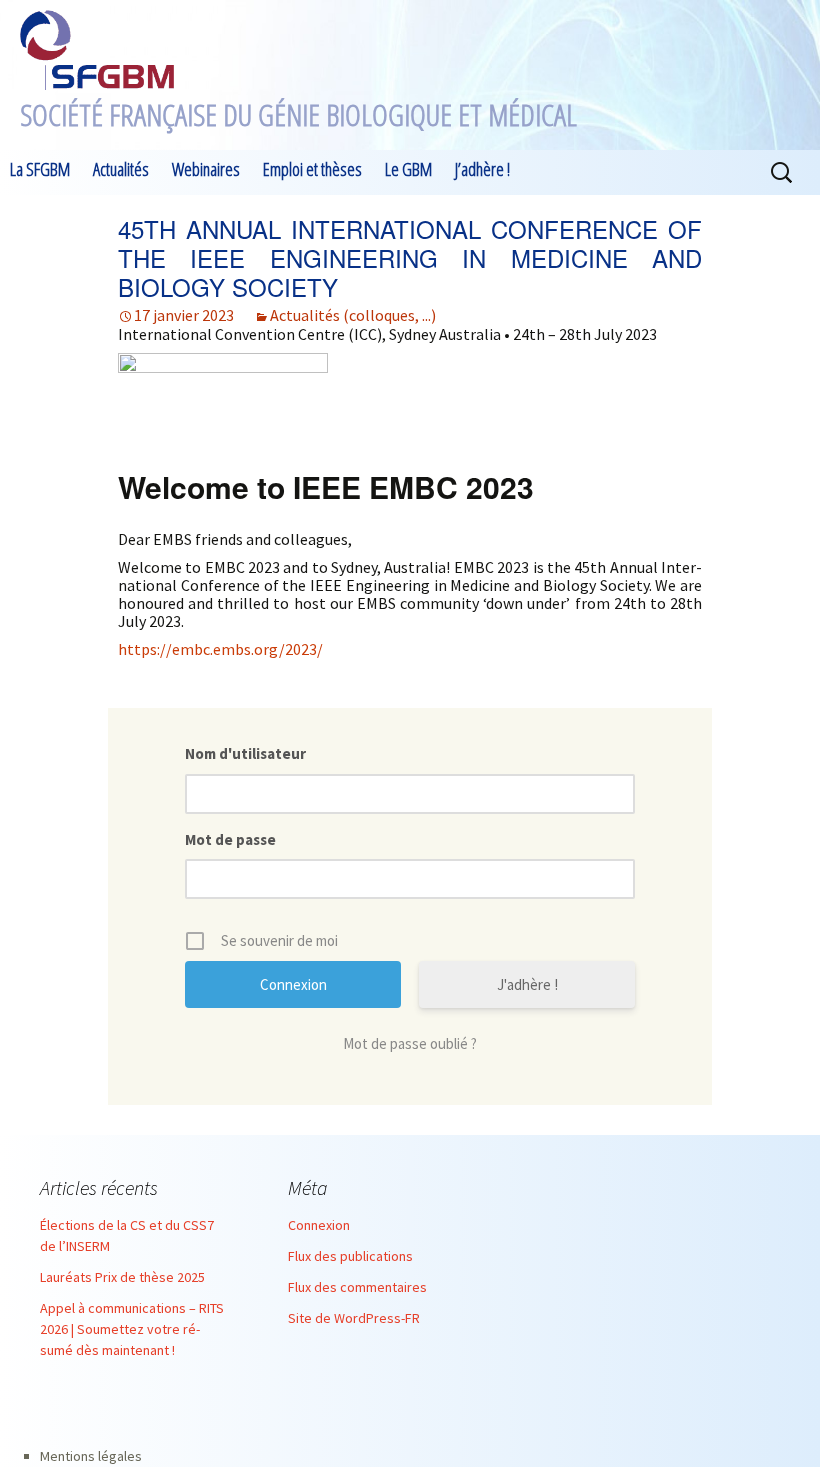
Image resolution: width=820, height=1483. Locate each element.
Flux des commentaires (357, 1287)
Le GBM (408, 169)
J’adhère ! (482, 169)
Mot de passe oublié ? (410, 1043)
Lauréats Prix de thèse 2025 (122, 1277)
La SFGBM (40, 169)
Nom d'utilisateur (245, 753)
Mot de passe (230, 839)
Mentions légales (91, 1456)
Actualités (121, 169)
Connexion (319, 1225)
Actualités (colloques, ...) (353, 315)
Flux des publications (350, 1256)
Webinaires (206, 169)
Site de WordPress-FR (354, 1318)
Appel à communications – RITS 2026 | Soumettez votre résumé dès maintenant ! (132, 1329)
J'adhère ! (527, 984)
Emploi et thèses (312, 169)
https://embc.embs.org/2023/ (220, 649)
